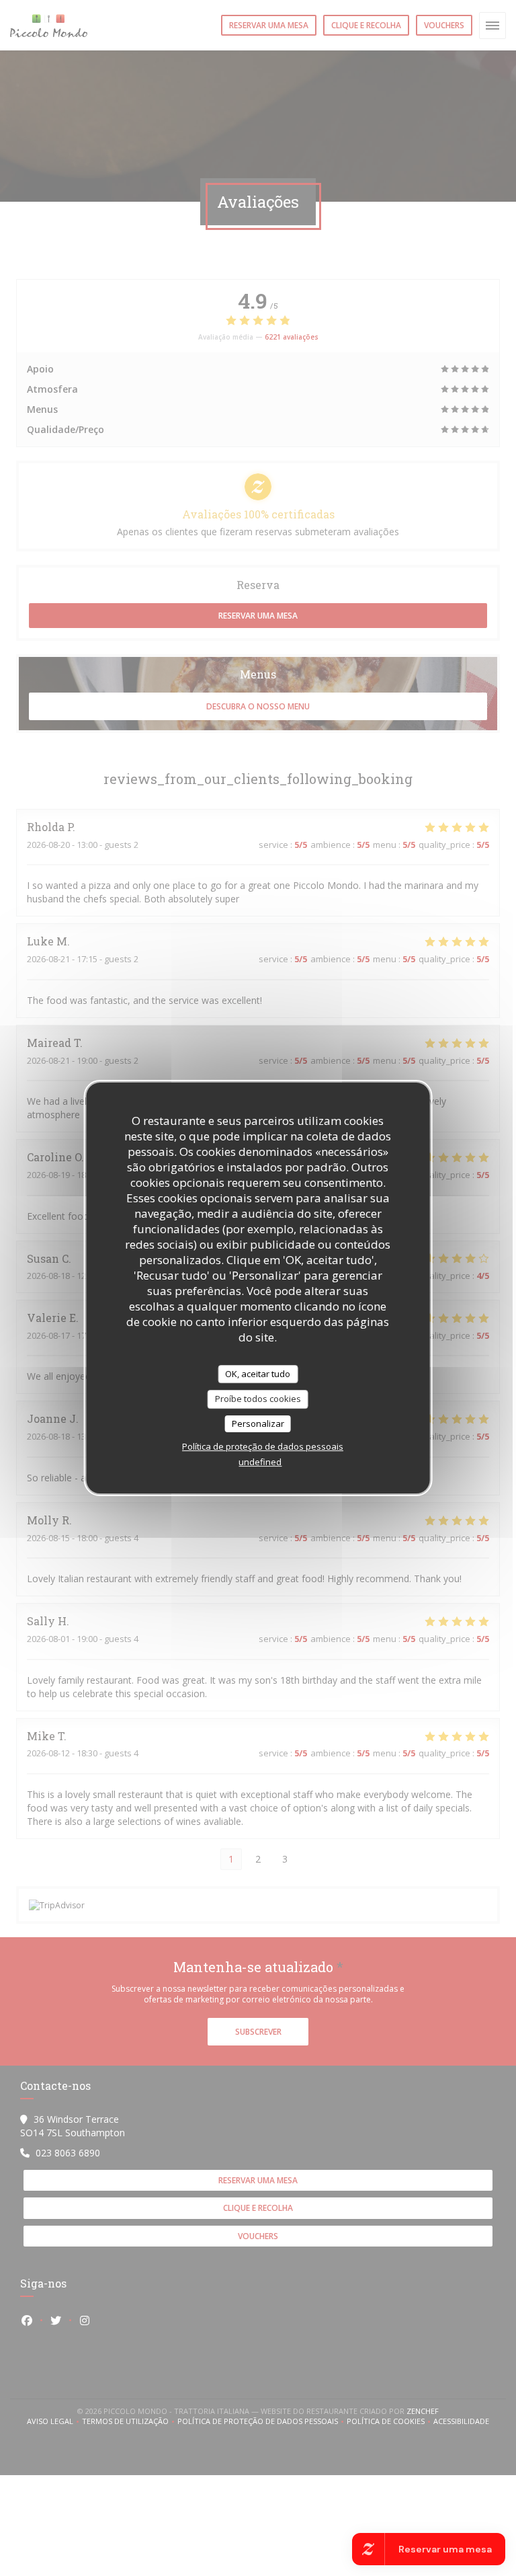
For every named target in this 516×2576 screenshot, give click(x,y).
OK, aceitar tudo (258, 1374)
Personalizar (258, 1423)
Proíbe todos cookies (258, 1399)
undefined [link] (260, 1462)
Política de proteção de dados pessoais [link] (263, 1446)
